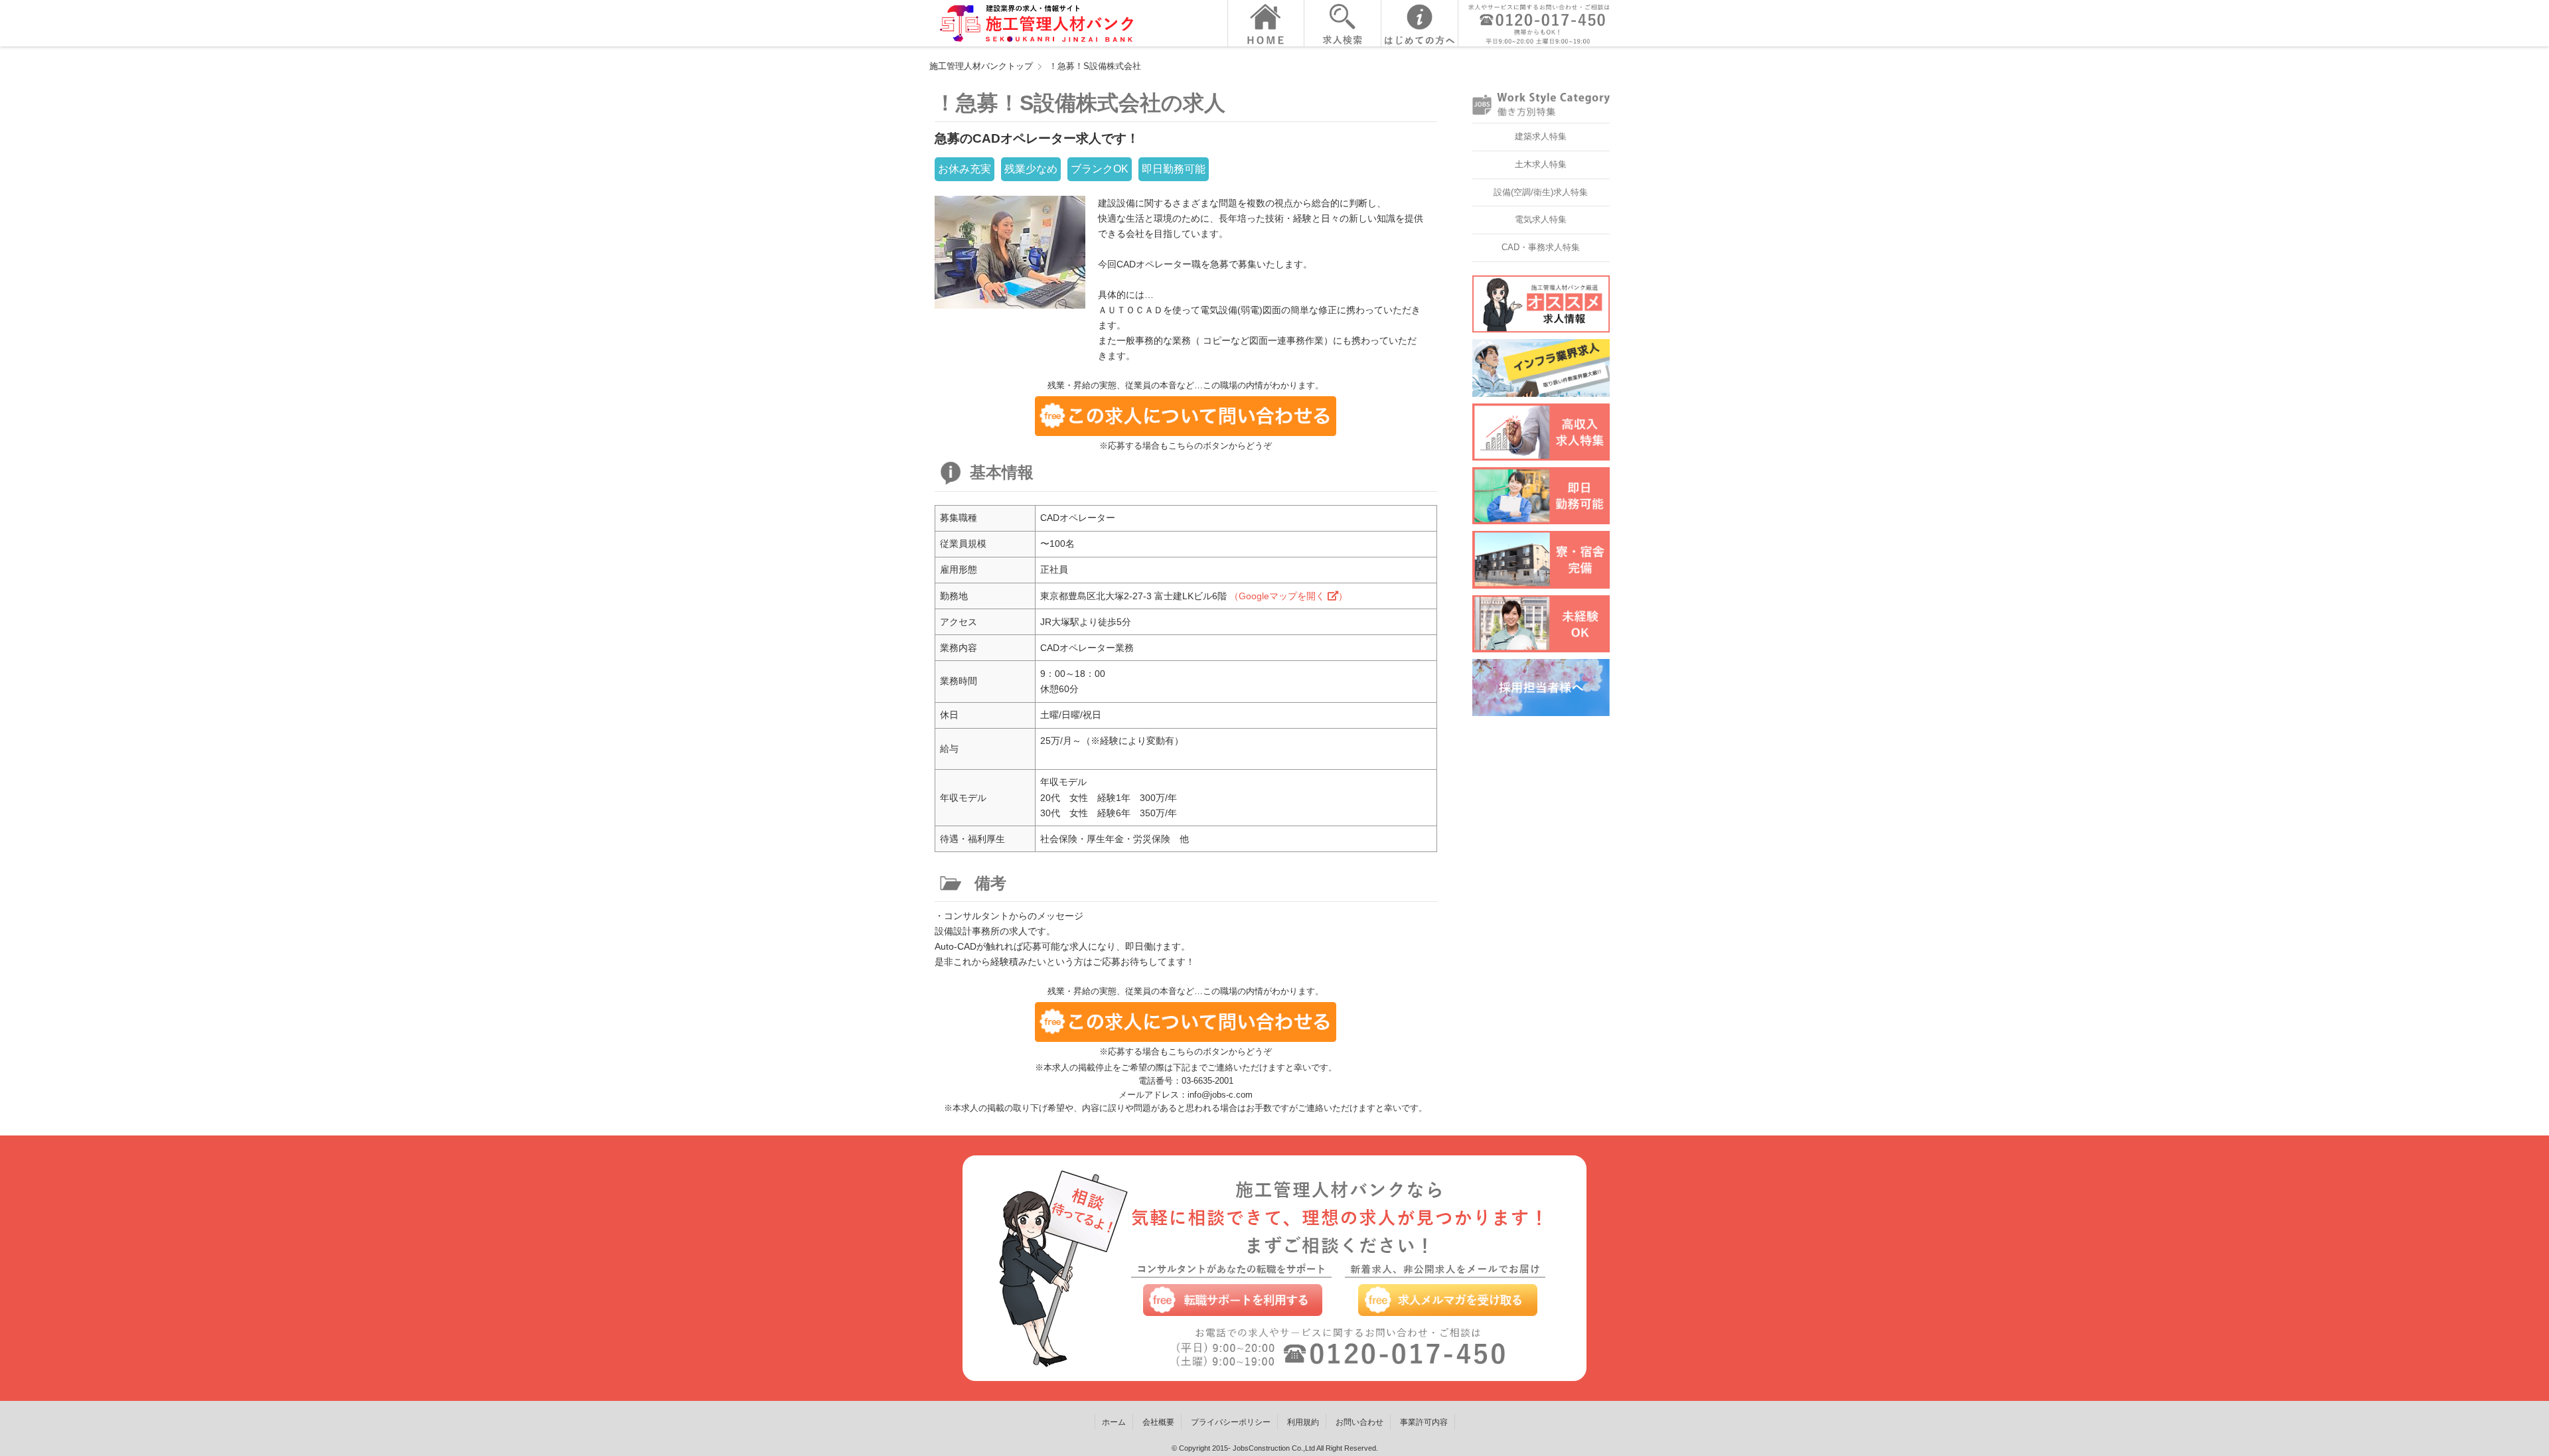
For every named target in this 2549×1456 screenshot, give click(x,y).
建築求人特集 (1541, 136)
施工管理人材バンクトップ (981, 66)
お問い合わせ (1359, 1422)
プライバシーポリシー (1231, 1422)
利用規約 (1303, 1422)
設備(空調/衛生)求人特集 (1541, 192)
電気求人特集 (1541, 219)
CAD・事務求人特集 (1541, 247)
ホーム (1114, 1422)
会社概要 (1158, 1422)
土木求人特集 (1541, 164)
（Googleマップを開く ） (1288, 596)
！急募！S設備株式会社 (1095, 66)
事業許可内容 (1424, 1422)
